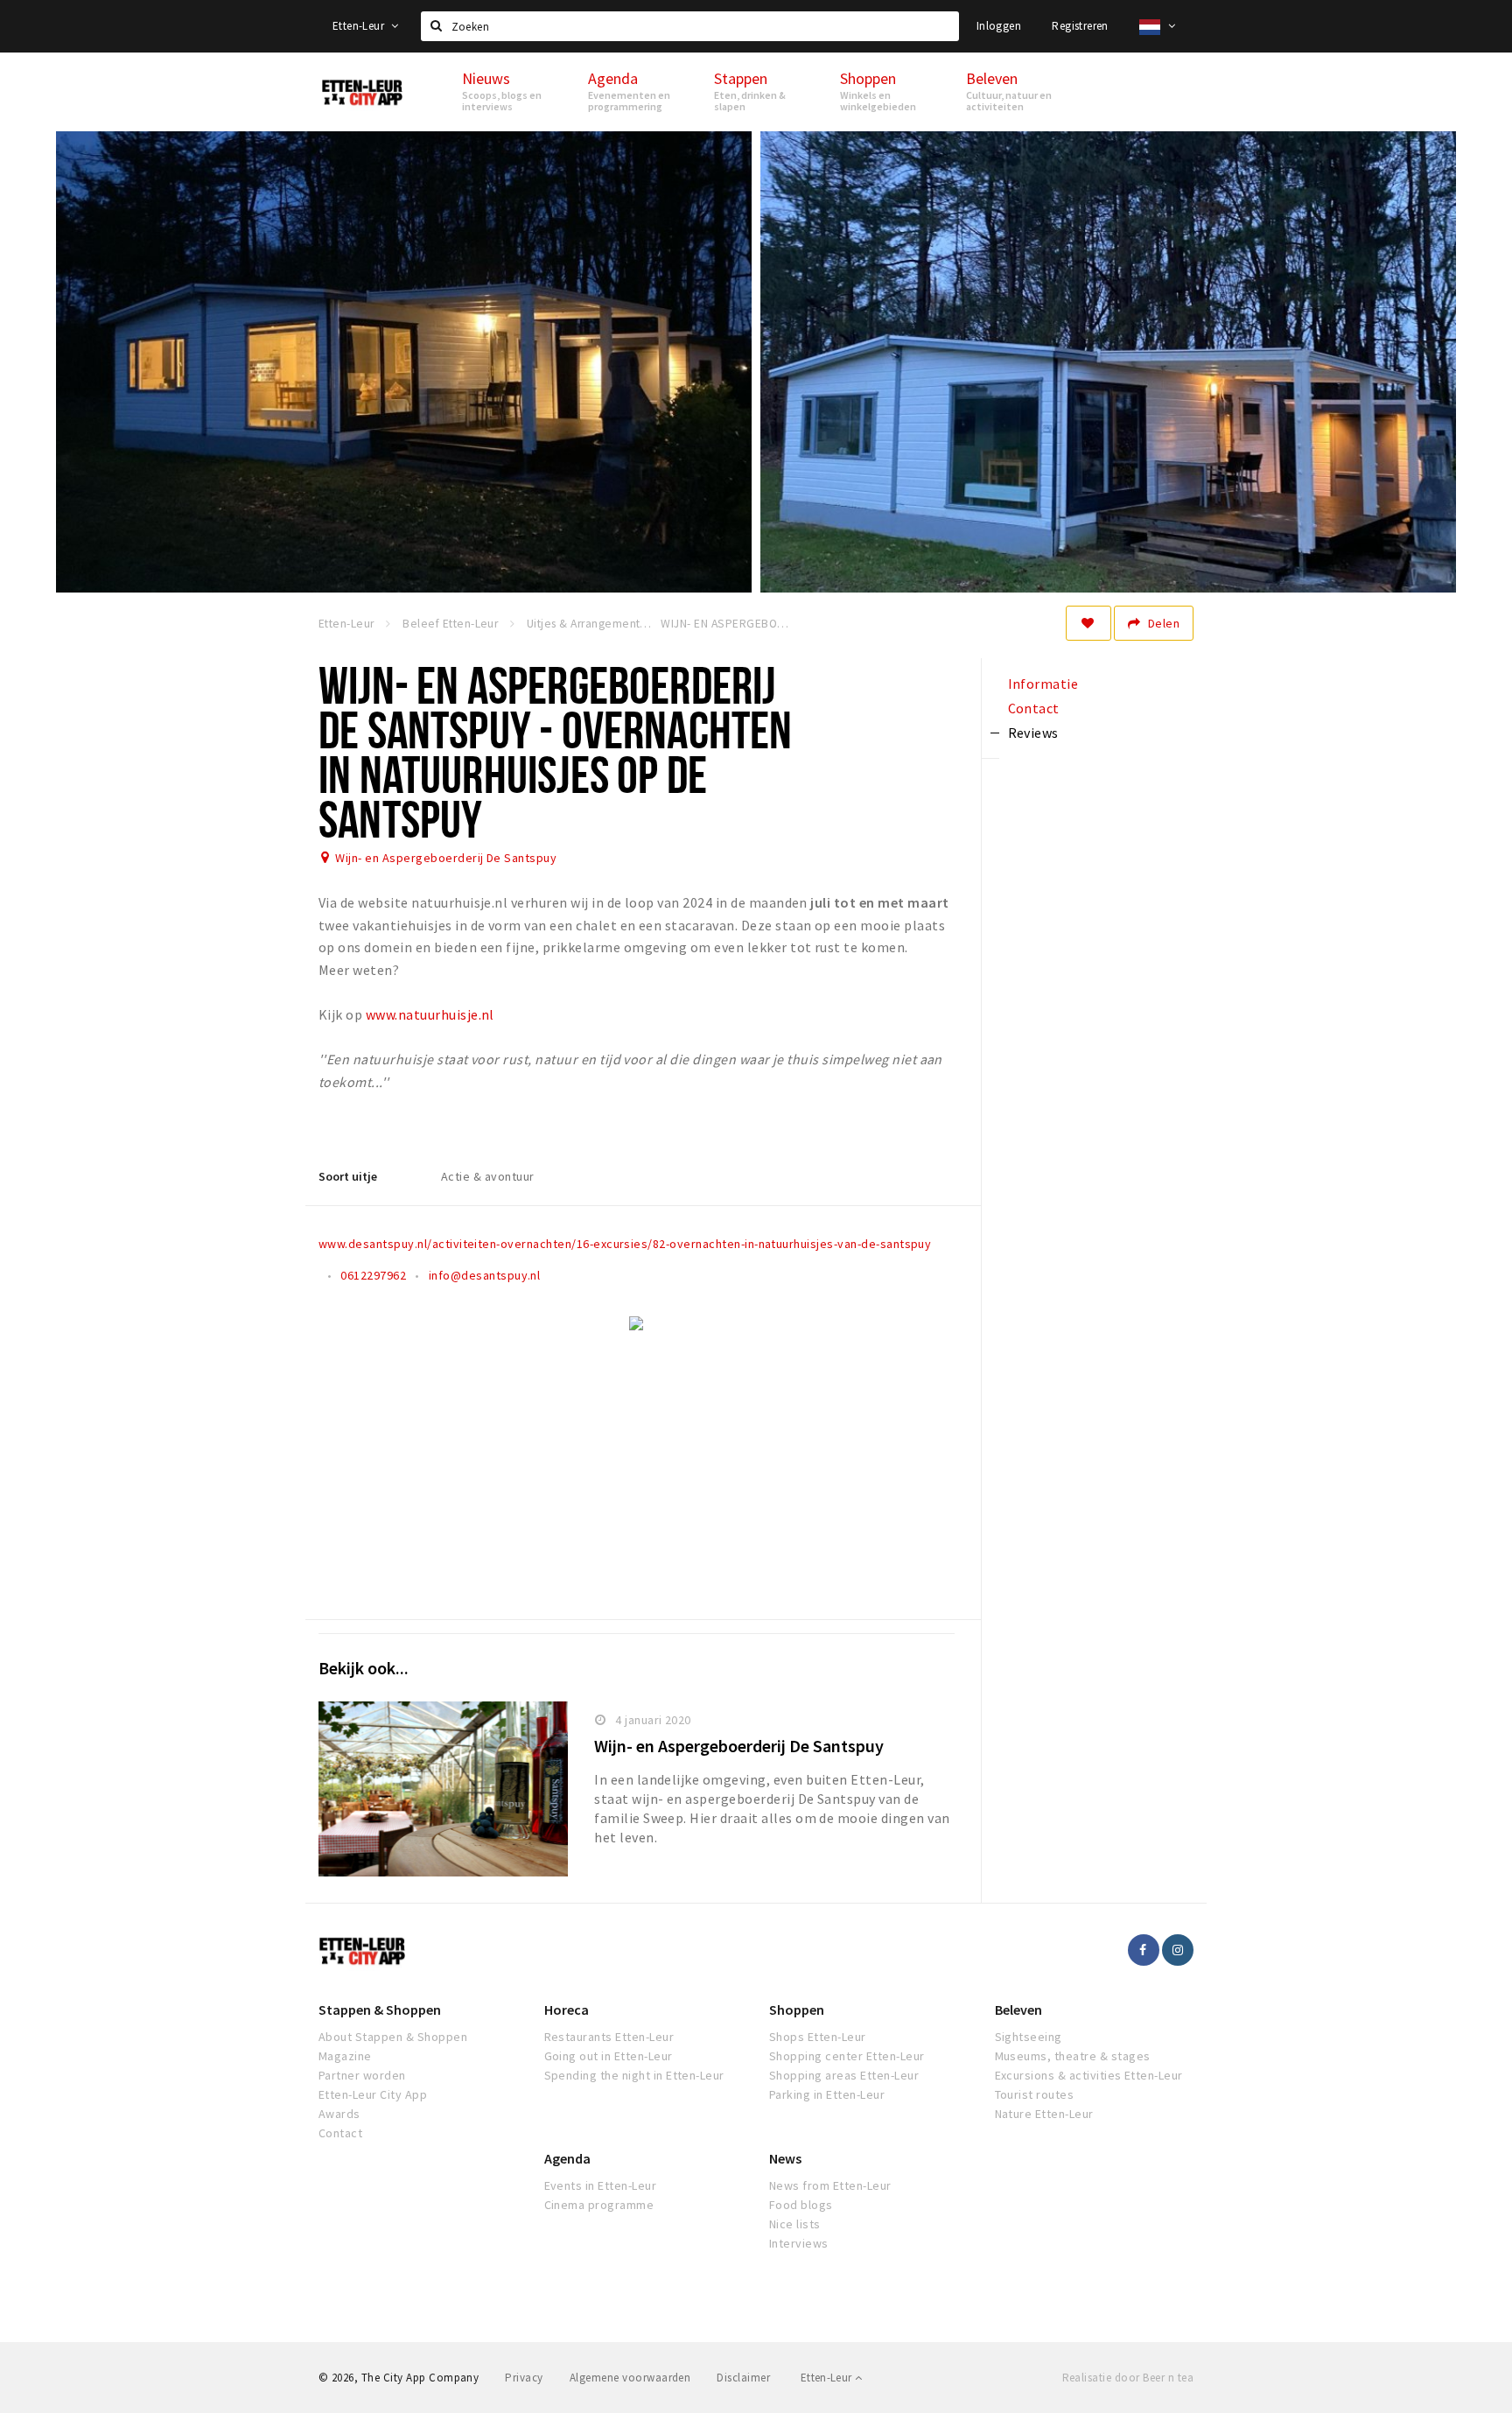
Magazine (345, 2056)
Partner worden (362, 2075)
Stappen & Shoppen (380, 2010)
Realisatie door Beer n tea (1128, 2378)
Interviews (799, 2243)
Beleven (1018, 2010)
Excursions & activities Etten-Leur (1089, 2075)
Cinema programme (599, 2205)
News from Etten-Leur (830, 2185)
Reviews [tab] (1033, 733)
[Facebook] (1144, 1950)
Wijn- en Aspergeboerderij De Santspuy (446, 858)
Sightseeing (1029, 2037)
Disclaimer (743, 2378)
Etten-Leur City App (373, 2094)
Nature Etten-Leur (1044, 2114)
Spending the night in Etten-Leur (634, 2075)
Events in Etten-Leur (601, 2185)
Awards (339, 2114)
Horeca (567, 2010)
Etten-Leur (360, 26)
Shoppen (797, 2010)
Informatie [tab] (1043, 684)
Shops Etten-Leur (818, 2037)
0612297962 (373, 1275)
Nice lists (795, 2224)
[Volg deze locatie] (1088, 623)
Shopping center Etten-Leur (847, 2056)
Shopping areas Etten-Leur (844, 2075)
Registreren (1080, 26)
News (785, 2158)
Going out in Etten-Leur (609, 2056)
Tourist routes (1035, 2094)
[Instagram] (1178, 1950)
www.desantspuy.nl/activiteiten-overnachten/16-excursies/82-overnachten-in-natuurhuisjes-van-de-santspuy (625, 1244)
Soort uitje (348, 1176)
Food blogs (801, 2205)
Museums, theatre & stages (1073, 2056)
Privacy (524, 2378)
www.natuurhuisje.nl (430, 1014)
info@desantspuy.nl (485, 1275)
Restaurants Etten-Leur (609, 2037)
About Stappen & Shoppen (393, 2037)
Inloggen (999, 26)
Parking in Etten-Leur (827, 2094)
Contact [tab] (1034, 708)
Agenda (567, 2158)
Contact (340, 2133)
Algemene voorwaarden (630, 2378)
